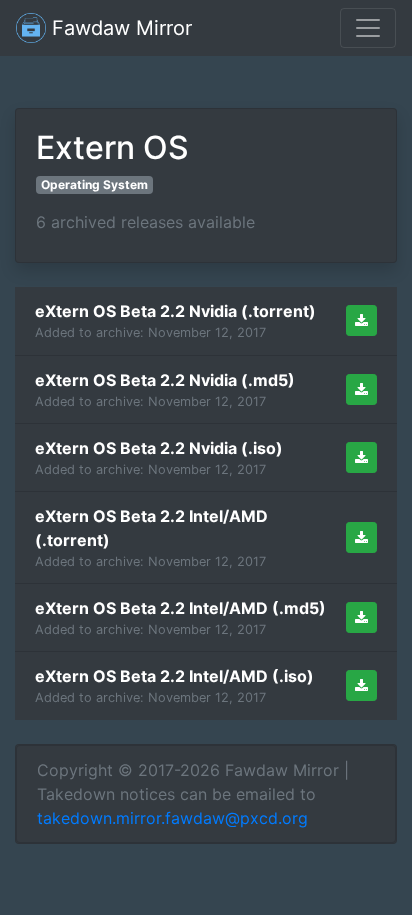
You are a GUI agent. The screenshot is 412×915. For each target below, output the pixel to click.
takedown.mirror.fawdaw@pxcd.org (172, 818)
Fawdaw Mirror (119, 28)
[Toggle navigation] (368, 28)
